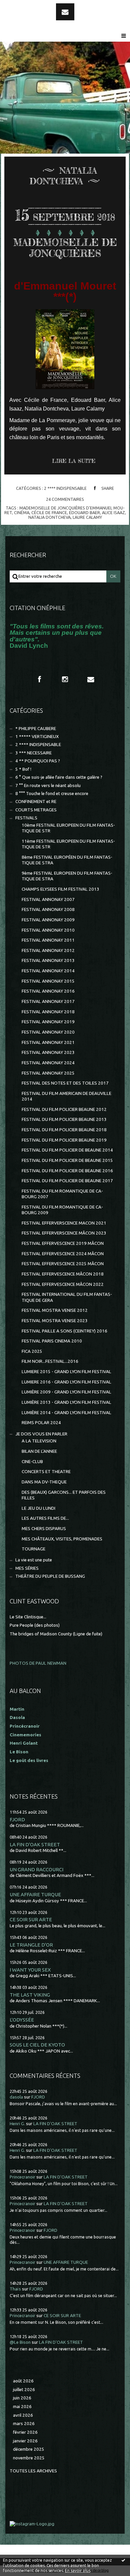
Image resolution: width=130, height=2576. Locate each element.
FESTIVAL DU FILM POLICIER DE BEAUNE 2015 (67, 1160)
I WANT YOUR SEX (30, 1970)
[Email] (65, 12)
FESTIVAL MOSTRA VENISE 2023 (55, 1321)
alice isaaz (113, 512)
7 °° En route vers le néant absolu (48, 786)
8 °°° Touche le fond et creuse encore (52, 794)
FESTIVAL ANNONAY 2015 (48, 981)
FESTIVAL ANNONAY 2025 (48, 1073)
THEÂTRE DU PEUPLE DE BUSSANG (50, 1576)
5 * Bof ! (23, 769)
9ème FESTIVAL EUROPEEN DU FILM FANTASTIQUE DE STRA (67, 876)
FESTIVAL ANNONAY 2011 (48, 940)
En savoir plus (78, 2571)
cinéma (22, 512)
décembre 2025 (29, 2449)
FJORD (17, 1819)
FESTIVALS (26, 818)
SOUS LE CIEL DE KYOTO (37, 2045)
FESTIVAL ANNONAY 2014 (48, 971)
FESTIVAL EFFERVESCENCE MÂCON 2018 (63, 1274)
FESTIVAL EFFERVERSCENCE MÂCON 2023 (64, 1233)
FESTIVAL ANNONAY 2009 (48, 920)
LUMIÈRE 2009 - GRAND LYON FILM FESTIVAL (66, 1392)
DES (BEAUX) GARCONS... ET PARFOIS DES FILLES (64, 1495)
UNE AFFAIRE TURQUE (35, 1894)
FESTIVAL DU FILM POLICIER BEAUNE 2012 (64, 1109)
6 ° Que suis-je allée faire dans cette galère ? (59, 777)
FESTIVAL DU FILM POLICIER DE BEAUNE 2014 (67, 1150)
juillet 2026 (24, 2390)
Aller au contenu (23, 6)
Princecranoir (22, 2177)
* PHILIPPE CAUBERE (36, 729)
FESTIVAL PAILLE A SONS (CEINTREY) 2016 (64, 1331)
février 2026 (25, 2432)
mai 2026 (22, 2407)
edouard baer (84, 512)
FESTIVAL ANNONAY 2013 (48, 960)
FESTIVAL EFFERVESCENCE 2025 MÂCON (63, 1264)
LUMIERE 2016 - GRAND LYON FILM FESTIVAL (66, 1382)
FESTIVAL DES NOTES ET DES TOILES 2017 (65, 1083)
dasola (16, 2097)
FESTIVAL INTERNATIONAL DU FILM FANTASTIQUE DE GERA (67, 1297)
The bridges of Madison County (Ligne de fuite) (56, 1634)
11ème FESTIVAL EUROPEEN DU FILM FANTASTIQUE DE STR (68, 844)
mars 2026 (24, 2424)
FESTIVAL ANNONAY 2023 (48, 1052)
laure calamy (87, 517)
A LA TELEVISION (39, 1441)
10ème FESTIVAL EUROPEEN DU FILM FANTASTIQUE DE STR (68, 828)
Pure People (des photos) (35, 1625)
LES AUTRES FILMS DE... (45, 1518)
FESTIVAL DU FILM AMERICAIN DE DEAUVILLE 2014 (66, 1096)
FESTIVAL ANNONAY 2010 (48, 930)
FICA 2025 (32, 1351)
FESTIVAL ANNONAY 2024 (48, 1063)
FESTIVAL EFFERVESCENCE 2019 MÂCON (63, 1243)
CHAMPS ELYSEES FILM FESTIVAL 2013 (60, 889)
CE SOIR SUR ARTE (31, 1919)
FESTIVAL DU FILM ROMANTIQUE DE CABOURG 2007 (62, 1194)
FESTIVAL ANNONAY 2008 (48, 909)
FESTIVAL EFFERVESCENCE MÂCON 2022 (63, 1284)
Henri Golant (24, 1743)
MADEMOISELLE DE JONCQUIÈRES (65, 248)
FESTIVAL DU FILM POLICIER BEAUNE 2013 (64, 1119)
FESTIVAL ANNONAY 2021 (48, 1042)
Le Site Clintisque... (28, 1617)
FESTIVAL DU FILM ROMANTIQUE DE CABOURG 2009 (62, 1210)
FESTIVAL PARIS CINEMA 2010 (52, 1341)
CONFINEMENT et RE (36, 802)
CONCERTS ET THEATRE (46, 1472)
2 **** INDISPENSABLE (65, 488)
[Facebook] (39, 679)
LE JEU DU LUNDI (38, 1508)
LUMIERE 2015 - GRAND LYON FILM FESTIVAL (66, 1372)
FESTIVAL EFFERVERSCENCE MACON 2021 (64, 1223)
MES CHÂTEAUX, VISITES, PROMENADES (62, 1539)
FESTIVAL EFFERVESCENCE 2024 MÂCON (63, 1254)
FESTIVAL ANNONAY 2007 (48, 899)
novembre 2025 (29, 2458)
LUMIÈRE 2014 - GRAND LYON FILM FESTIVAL (66, 1413)
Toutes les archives (33, 2471)
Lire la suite (74, 461)
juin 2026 (22, 2398)
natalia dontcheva (49, 517)
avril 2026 (23, 2415)
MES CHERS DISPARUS (44, 1529)
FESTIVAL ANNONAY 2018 (48, 1012)
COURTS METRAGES (36, 810)
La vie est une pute (34, 1560)
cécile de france (49, 512)
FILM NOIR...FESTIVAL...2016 (50, 1361)
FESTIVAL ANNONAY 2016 (48, 991)
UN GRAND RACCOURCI (36, 1869)
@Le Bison (20, 2342)
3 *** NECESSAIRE (33, 753)
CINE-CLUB (32, 1462)
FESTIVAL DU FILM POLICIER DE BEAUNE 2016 (67, 1171)
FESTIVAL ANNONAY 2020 (48, 1032)
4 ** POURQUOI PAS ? (38, 761)
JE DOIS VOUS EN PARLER (41, 1434)
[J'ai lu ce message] (123, 2560)
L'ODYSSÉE (22, 2020)
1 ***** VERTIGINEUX (37, 737)
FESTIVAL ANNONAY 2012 (48, 950)
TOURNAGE (33, 1549)
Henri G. (17, 2124)
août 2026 (23, 2381)
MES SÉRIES (27, 1568)
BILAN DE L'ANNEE (39, 1451)
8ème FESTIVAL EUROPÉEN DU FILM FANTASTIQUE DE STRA (67, 860)
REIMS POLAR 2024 (41, 1423)
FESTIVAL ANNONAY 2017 (48, 1001)
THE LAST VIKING (30, 1995)
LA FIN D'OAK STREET (35, 1844)
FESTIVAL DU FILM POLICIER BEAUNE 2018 (64, 1130)
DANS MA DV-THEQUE (44, 1482)
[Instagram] (65, 679)
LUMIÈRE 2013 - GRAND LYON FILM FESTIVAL (66, 1402)
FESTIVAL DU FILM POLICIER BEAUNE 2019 (64, 1140)
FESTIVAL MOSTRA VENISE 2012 (55, 1310)
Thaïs (15, 2289)
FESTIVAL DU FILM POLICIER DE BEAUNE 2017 (67, 1181)
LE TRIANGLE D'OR (31, 1945)
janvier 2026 (25, 2441)
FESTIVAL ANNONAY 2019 (48, 1022)
